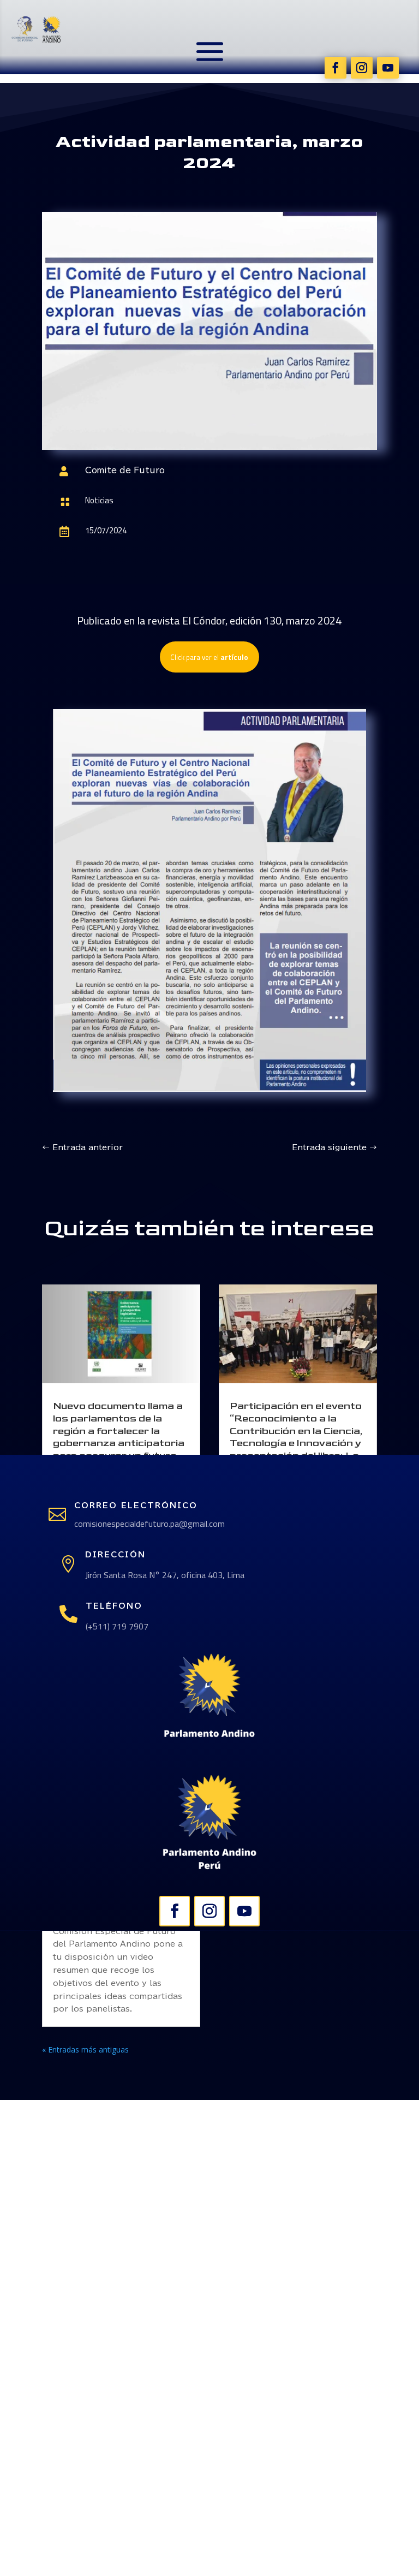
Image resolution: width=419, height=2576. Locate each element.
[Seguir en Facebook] (336, 68)
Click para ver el (209, 657)
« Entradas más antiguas (85, 2050)
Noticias (99, 500)
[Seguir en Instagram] (362, 68)
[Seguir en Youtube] (388, 68)
